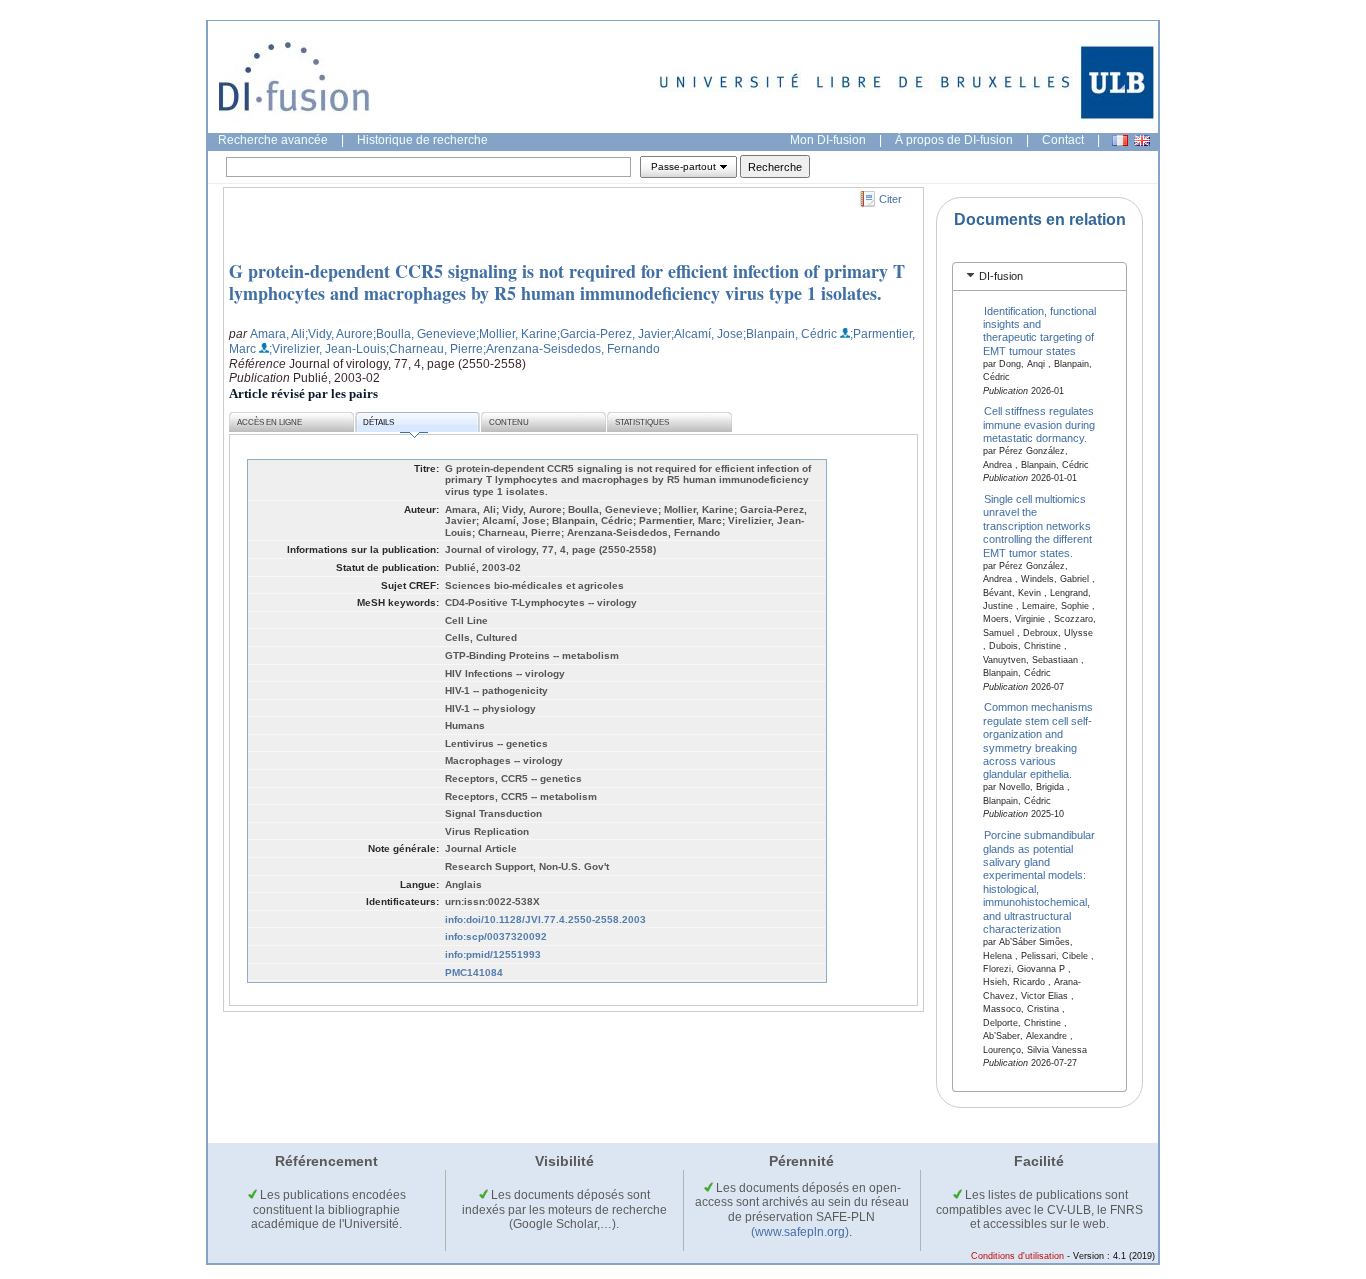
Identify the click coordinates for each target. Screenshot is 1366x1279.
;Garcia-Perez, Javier (614, 334)
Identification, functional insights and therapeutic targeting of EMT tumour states (1040, 330)
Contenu (509, 422)
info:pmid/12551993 (493, 954)
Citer (890, 199)
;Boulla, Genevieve (424, 334)
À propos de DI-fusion (954, 140)
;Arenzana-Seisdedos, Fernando (571, 349)
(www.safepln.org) (800, 1232)
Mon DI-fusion (828, 140)
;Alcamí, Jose (707, 334)
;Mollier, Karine (516, 334)
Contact (1063, 140)
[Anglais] (1142, 140)
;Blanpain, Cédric (790, 334)
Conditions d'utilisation (1017, 1256)
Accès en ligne (269, 422)
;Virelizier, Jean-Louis (327, 349)
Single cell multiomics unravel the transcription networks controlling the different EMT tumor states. (1037, 526)
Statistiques (642, 422)
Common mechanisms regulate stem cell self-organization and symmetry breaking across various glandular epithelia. (1038, 740)
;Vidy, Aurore (339, 334)
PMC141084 (474, 972)
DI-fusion (1001, 276)
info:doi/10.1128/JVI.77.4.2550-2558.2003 (545, 919)
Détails (378, 422)
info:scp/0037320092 (496, 936)
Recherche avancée (273, 140)
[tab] (1039, 276)
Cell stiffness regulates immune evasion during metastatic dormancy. (1039, 424)
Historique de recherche (422, 140)
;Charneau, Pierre (434, 349)
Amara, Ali (277, 334)
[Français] (1120, 140)
